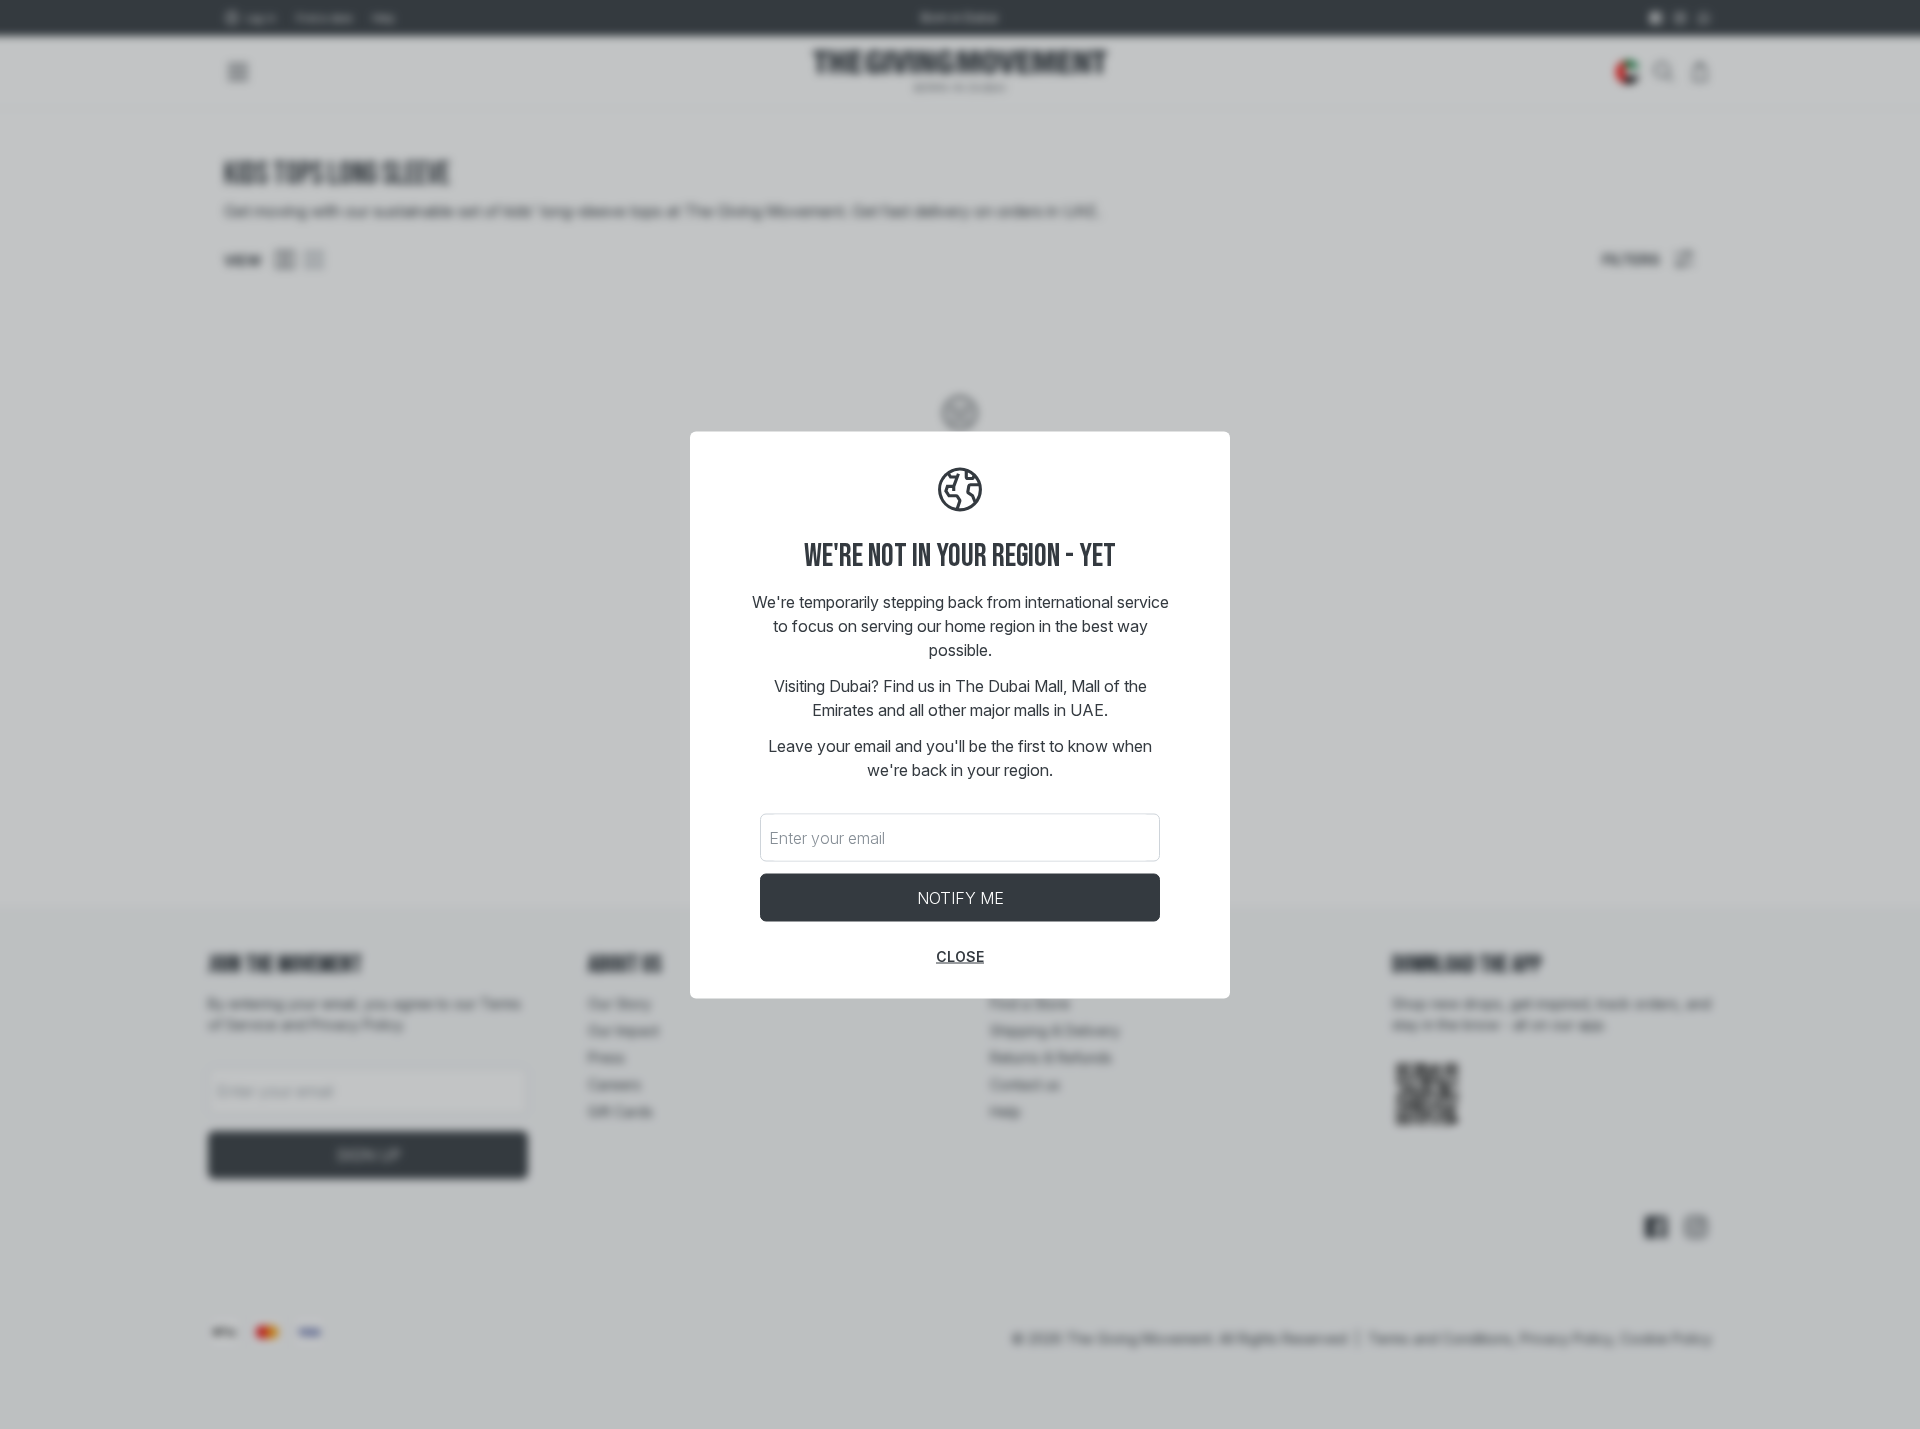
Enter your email (827, 837)
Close (960, 955)
